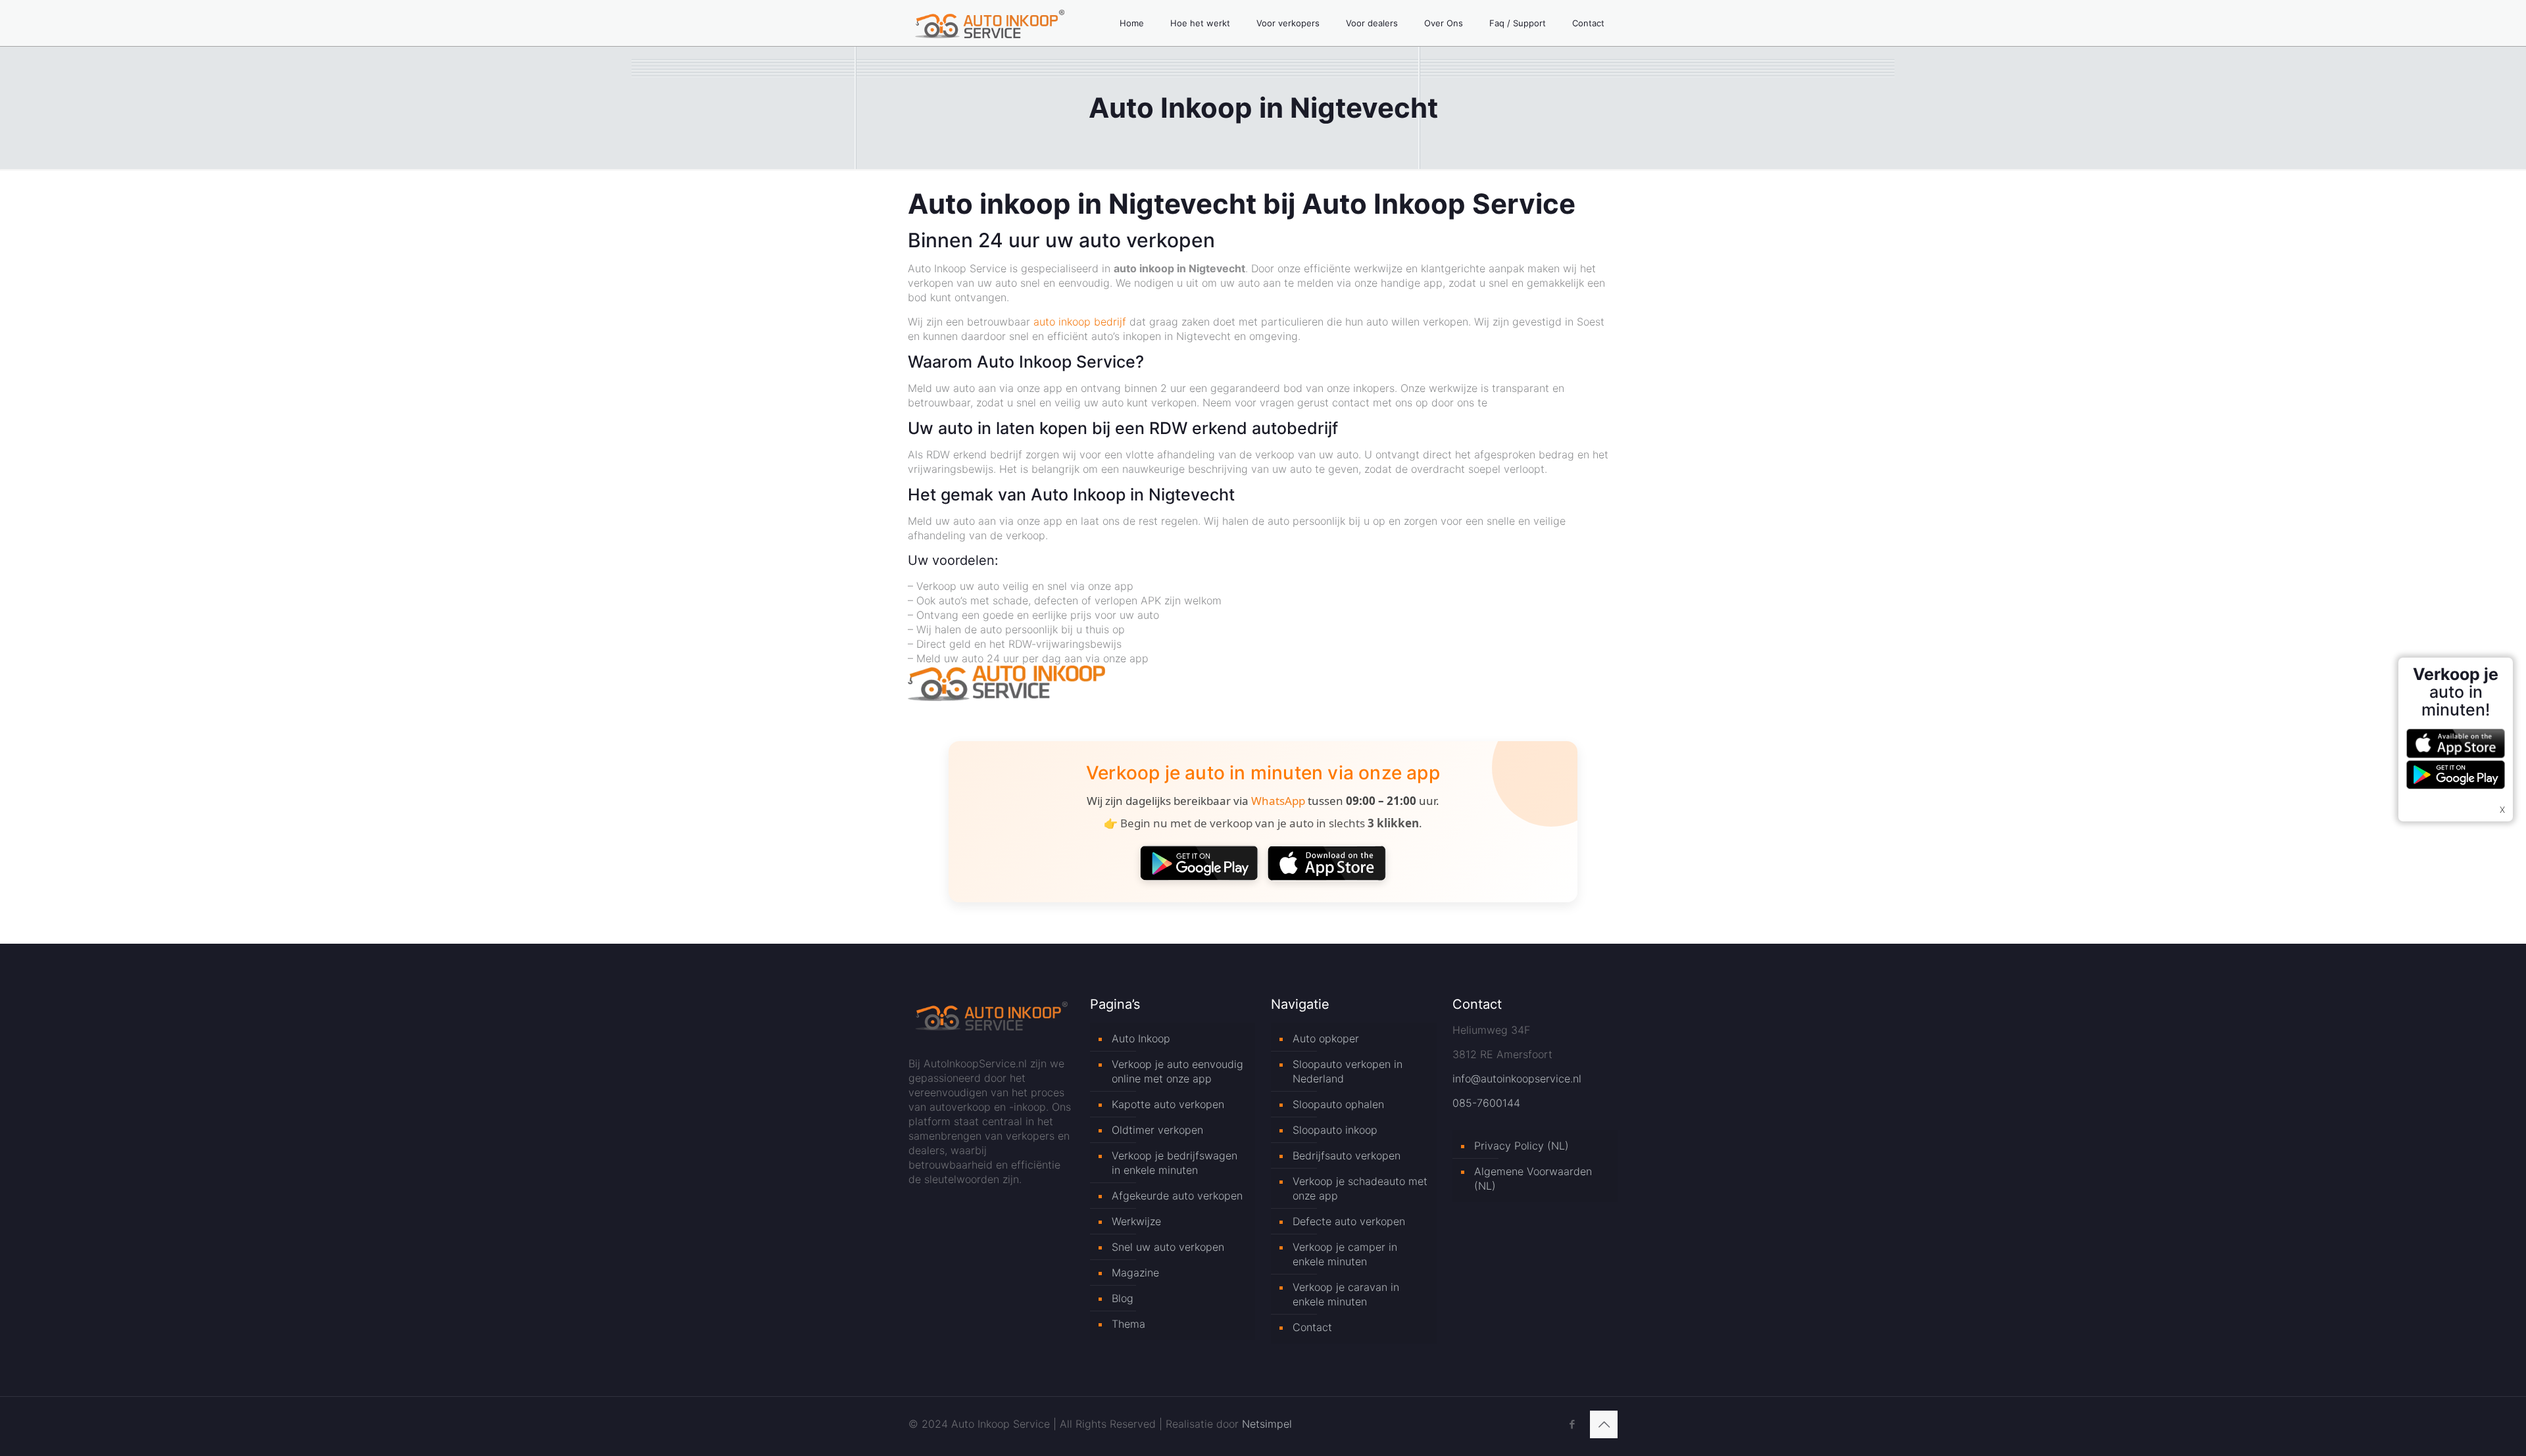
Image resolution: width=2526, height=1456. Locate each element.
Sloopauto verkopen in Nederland (1348, 1071)
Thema (1128, 1324)
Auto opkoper (1326, 1038)
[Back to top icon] (1604, 1424)
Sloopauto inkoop (1335, 1130)
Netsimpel (1267, 1424)
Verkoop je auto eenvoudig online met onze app (1177, 1071)
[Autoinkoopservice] (990, 23)
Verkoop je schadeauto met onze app (1360, 1188)
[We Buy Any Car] (1006, 697)
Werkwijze (1136, 1221)
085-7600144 (1486, 1103)
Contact (1312, 1327)
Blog (1123, 1298)
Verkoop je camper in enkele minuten (1345, 1254)
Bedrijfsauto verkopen (1347, 1155)
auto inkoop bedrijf (1080, 322)
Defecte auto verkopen (1349, 1221)
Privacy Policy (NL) (1522, 1146)
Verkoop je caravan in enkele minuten (1346, 1294)
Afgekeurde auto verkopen (1177, 1196)
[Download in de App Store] (1327, 863)
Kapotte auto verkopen (1168, 1104)
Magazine (1135, 1273)
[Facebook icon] (1572, 1424)
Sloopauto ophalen (1338, 1104)
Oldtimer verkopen (1157, 1130)
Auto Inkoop (1141, 1038)
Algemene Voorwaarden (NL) (1533, 1178)
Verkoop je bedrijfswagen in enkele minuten (1175, 1163)
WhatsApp (1278, 801)
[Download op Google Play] (1199, 863)
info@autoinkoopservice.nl (1517, 1079)
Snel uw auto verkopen (1168, 1247)
